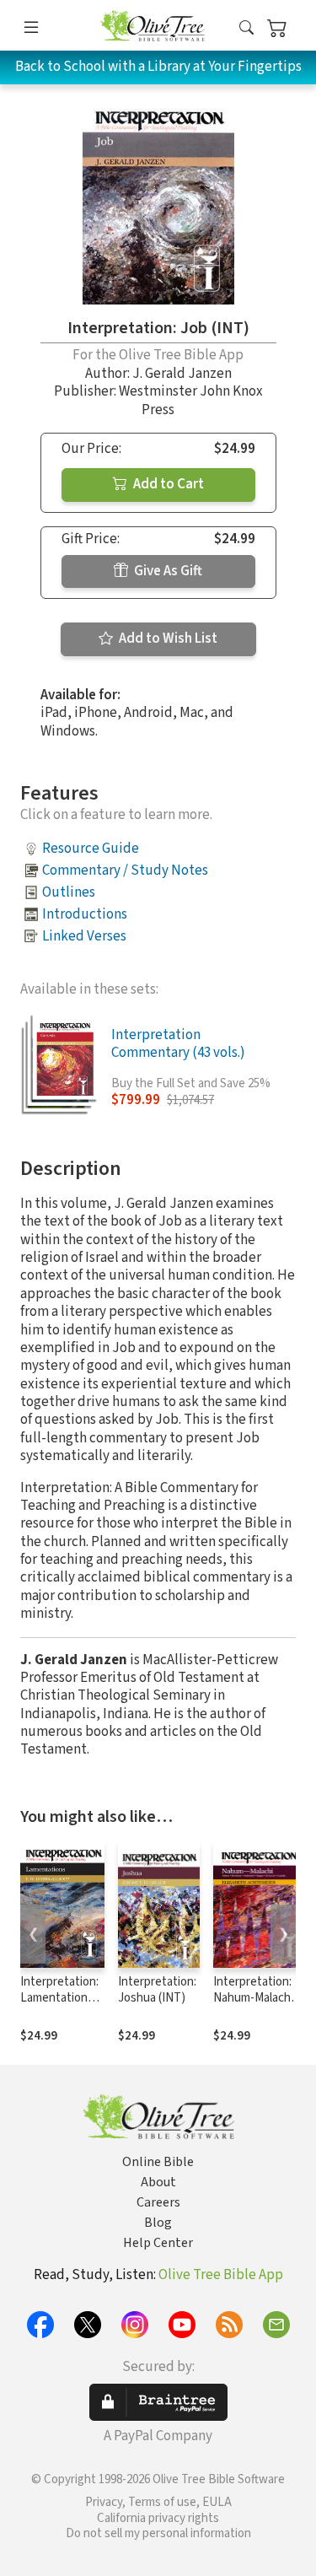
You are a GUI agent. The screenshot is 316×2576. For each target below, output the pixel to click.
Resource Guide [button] (91, 849)
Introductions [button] (85, 914)
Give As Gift (167, 571)
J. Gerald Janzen (182, 374)
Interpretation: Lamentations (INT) (59, 1998)
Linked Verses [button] (84, 936)
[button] (246, 28)
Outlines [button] (69, 892)
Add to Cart (167, 484)
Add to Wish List (167, 639)
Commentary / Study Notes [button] (125, 870)
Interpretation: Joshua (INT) (157, 1990)
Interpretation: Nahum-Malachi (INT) (253, 1998)
